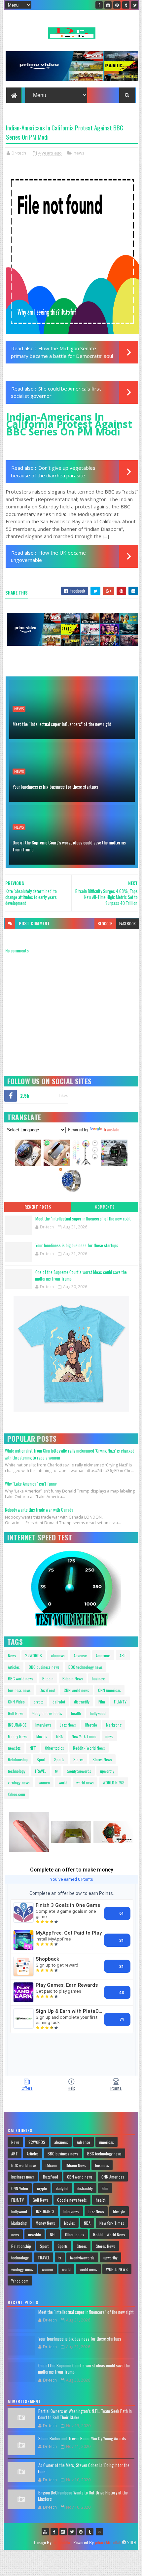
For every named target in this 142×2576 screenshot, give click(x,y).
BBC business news (44, 1667)
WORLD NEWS (114, 1783)
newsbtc (14, 1748)
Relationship (18, 1759)
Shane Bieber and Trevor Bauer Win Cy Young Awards (82, 2438)
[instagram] (108, 5)
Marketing (114, 1725)
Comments (105, 1207)
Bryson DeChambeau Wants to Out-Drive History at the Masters (83, 2496)
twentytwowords (79, 1771)
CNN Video (16, 1702)
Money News (18, 1736)
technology (17, 1771)
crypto (39, 1702)
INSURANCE (17, 1725)
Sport (41, 1759)
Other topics (54, 1748)
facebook (127, 924)
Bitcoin (48, 1679)
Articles (14, 1667)
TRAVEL (40, 1771)
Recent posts (38, 1207)
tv (56, 1771)
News (12, 1655)
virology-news (19, 1783)
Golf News (16, 1713)
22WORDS (34, 1655)
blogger (105, 924)
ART (123, 1655)
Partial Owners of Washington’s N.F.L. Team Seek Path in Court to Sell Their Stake (85, 2414)
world (63, 1783)
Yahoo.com (17, 1794)
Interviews (43, 1725)
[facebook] (99, 5)
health (76, 1713)
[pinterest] (117, 5)
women (44, 1783)
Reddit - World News (89, 1748)
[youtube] (45, 2532)
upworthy (107, 1771)
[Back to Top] (99, 2532)
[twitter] (135, 5)
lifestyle (91, 1725)
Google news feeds (47, 1713)
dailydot (59, 1702)
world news (85, 1783)
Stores (78, 1759)
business (99, 1679)
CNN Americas (109, 1690)
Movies (42, 1736)
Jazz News (68, 1725)
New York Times (84, 1736)
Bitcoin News (73, 1679)
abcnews (58, 1655)
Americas (103, 1655)
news (79, 153)
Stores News (102, 1759)
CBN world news (76, 1690)
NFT (33, 1748)
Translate (111, 1129)
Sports (59, 1759)
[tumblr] (126, 5)
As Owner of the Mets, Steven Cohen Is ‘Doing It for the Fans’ (84, 2468)
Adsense (80, 1655)
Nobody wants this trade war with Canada (39, 1510)
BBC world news (21, 1679)
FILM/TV (120, 1702)
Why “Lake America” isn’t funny (31, 1484)
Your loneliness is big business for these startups (55, 787)
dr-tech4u (61, 2542)
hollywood (98, 1713)
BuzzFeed (47, 1690)
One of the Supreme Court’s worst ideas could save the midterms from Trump (69, 846)
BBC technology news (86, 1667)
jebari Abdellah (108, 2542)
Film (102, 1702)
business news (19, 1690)
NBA (59, 1736)
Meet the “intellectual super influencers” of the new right (62, 724)
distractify (82, 1702)
